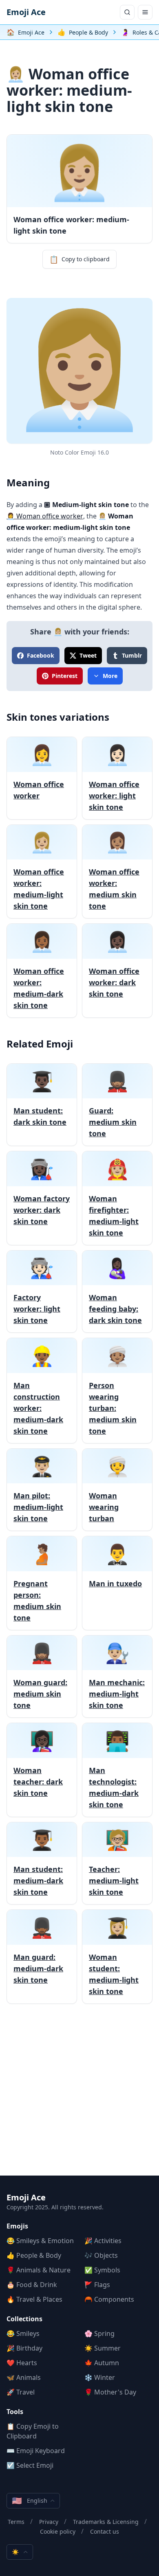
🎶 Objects (101, 2255)
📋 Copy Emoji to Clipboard (33, 2431)
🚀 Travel (21, 2392)
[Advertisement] (79, 2096)
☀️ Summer (103, 2348)
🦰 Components (109, 2299)
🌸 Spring (99, 2333)
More (110, 676)
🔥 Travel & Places (34, 2299)
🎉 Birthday (24, 2348)
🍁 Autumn (102, 2363)
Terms (16, 2522)
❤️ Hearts (22, 2363)
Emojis (17, 2226)
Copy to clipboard (79, 259)
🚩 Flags (97, 2285)
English (30, 2501)
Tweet (88, 655)
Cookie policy (58, 2531)
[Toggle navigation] (145, 12)
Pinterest (65, 676)
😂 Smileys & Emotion (40, 2241)
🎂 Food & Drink (32, 2285)
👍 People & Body (34, 2255)
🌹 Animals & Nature (39, 2270)
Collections (24, 2319)
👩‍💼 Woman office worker (45, 516)
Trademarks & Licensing (106, 2522)
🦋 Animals (24, 2377)
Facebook (41, 655)
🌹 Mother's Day (110, 2392)
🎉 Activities (103, 2241)
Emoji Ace (26, 12)
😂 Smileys (23, 2333)
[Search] (127, 12)
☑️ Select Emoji (30, 2465)
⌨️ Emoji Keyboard (36, 2451)
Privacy (49, 2522)
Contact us (105, 2531)
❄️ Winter (100, 2377)
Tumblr (132, 655)
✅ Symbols (102, 2270)
